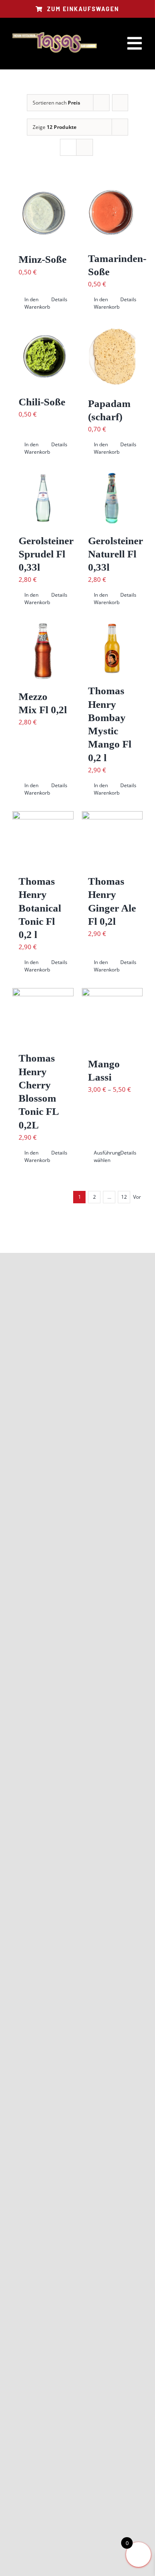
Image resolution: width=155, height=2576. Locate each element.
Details (59, 299)
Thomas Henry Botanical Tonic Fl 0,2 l (40, 908)
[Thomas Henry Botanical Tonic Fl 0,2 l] (43, 839)
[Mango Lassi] (112, 1019)
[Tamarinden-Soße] (112, 212)
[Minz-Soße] (43, 213)
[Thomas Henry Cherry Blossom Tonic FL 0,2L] (43, 1016)
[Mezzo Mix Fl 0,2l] (43, 651)
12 (124, 1197)
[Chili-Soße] (43, 356)
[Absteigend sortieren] (120, 103)
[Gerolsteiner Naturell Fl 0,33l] (112, 498)
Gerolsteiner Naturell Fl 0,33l (116, 554)
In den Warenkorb (33, 303)
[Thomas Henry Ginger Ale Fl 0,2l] (112, 839)
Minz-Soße (43, 259)
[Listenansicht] (85, 147)
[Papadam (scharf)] (112, 357)
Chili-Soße (42, 402)
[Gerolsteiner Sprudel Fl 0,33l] (43, 498)
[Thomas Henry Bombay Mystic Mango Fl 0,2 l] (112, 648)
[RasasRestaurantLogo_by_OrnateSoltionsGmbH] (55, 33)
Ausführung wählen (103, 1156)
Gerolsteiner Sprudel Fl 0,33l (46, 554)
